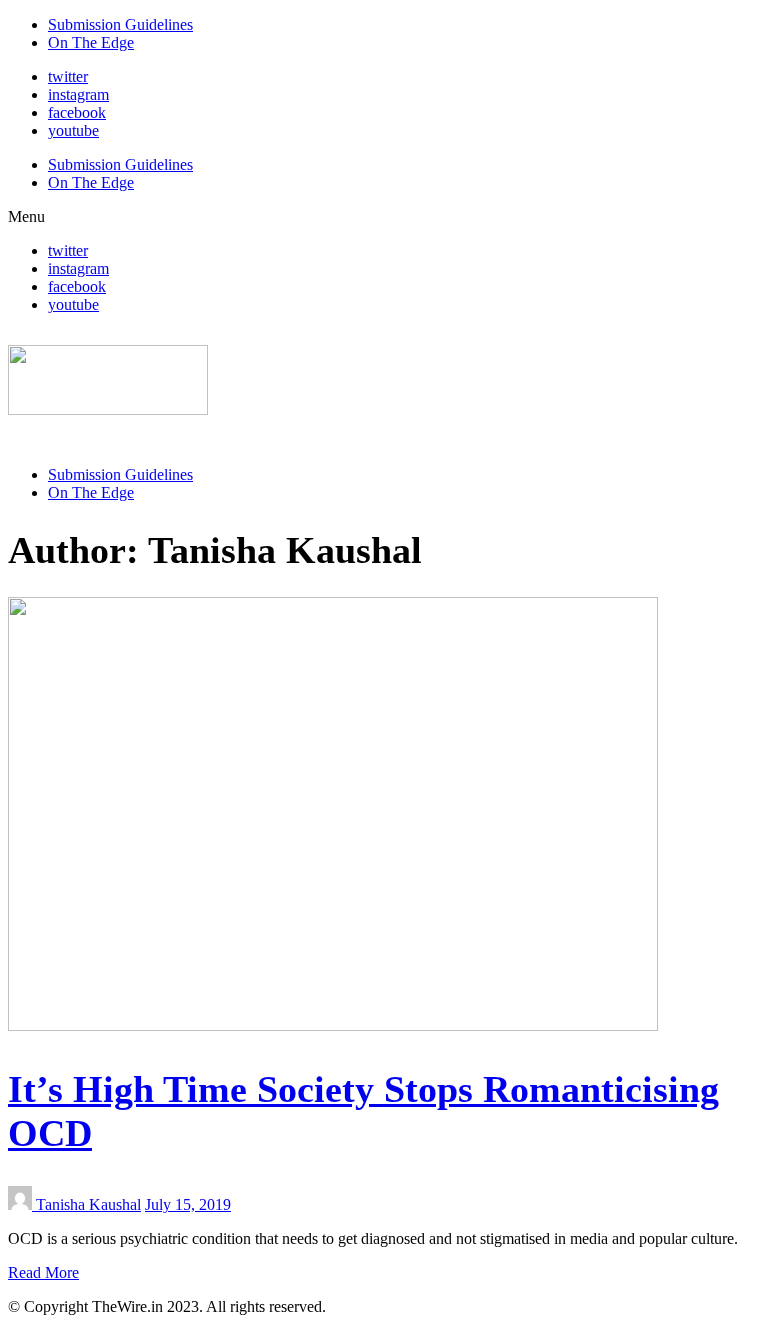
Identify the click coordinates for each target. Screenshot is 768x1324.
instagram (78, 94)
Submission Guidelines (120, 24)
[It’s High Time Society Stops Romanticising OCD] (333, 1025)
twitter (68, 76)
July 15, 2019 (188, 1204)
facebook (77, 112)
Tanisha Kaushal (88, 1204)
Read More (43, 1272)
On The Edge (91, 42)
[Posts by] (22, 1204)
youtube (73, 130)
